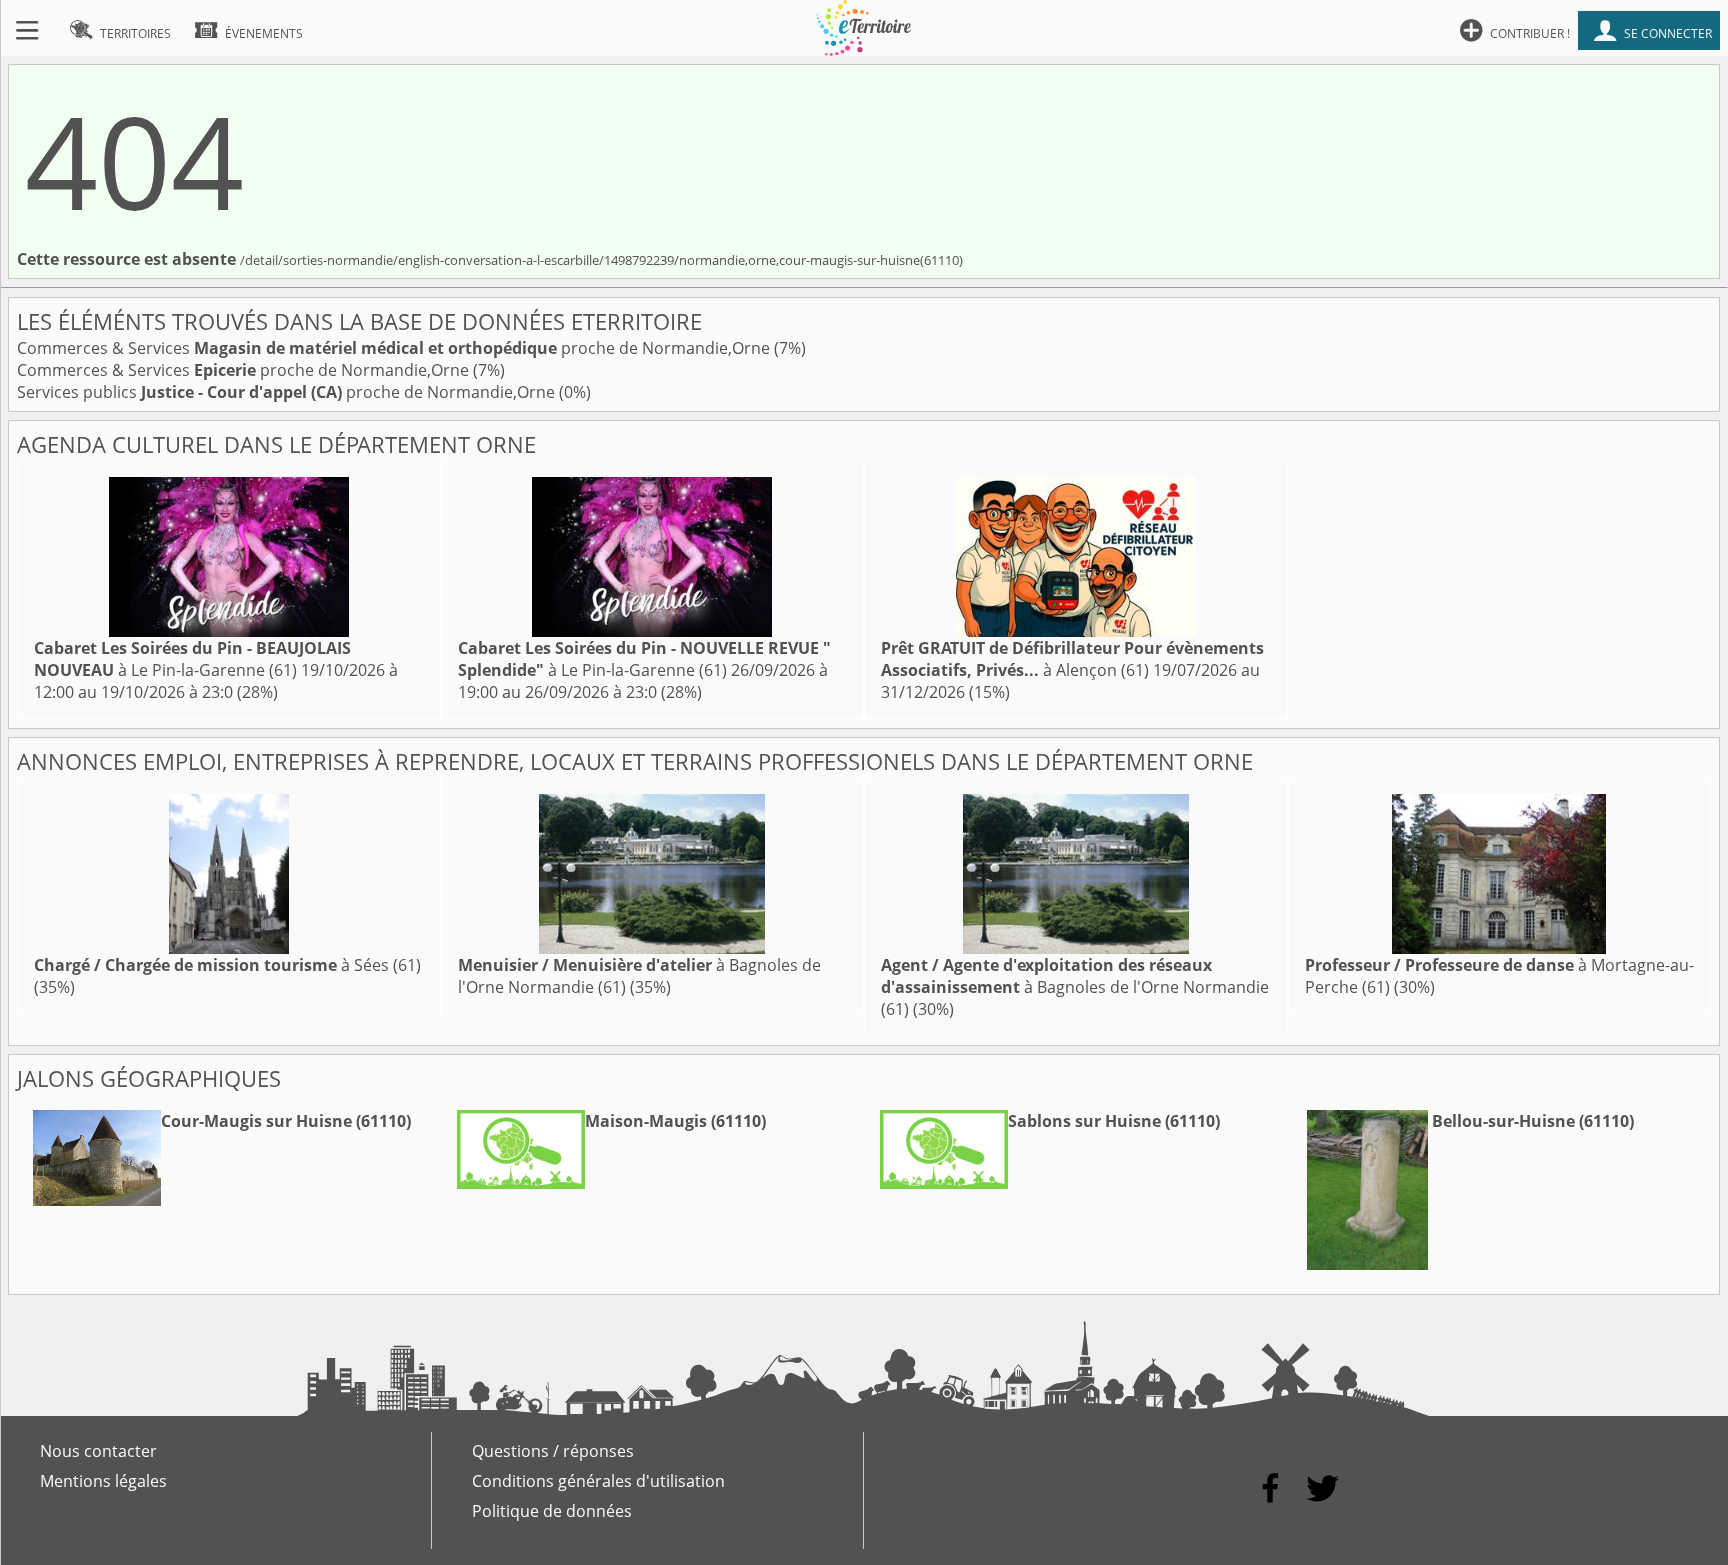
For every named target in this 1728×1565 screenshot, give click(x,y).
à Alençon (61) (1072, 659)
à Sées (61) (227, 965)
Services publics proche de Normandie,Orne (288, 392)
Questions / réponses (553, 1451)
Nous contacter (98, 1451)
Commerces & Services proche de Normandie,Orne (395, 348)
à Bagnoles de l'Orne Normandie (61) (1075, 987)
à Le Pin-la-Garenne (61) (192, 659)
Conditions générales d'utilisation (598, 1481)
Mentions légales (103, 1481)
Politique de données (552, 1511)
